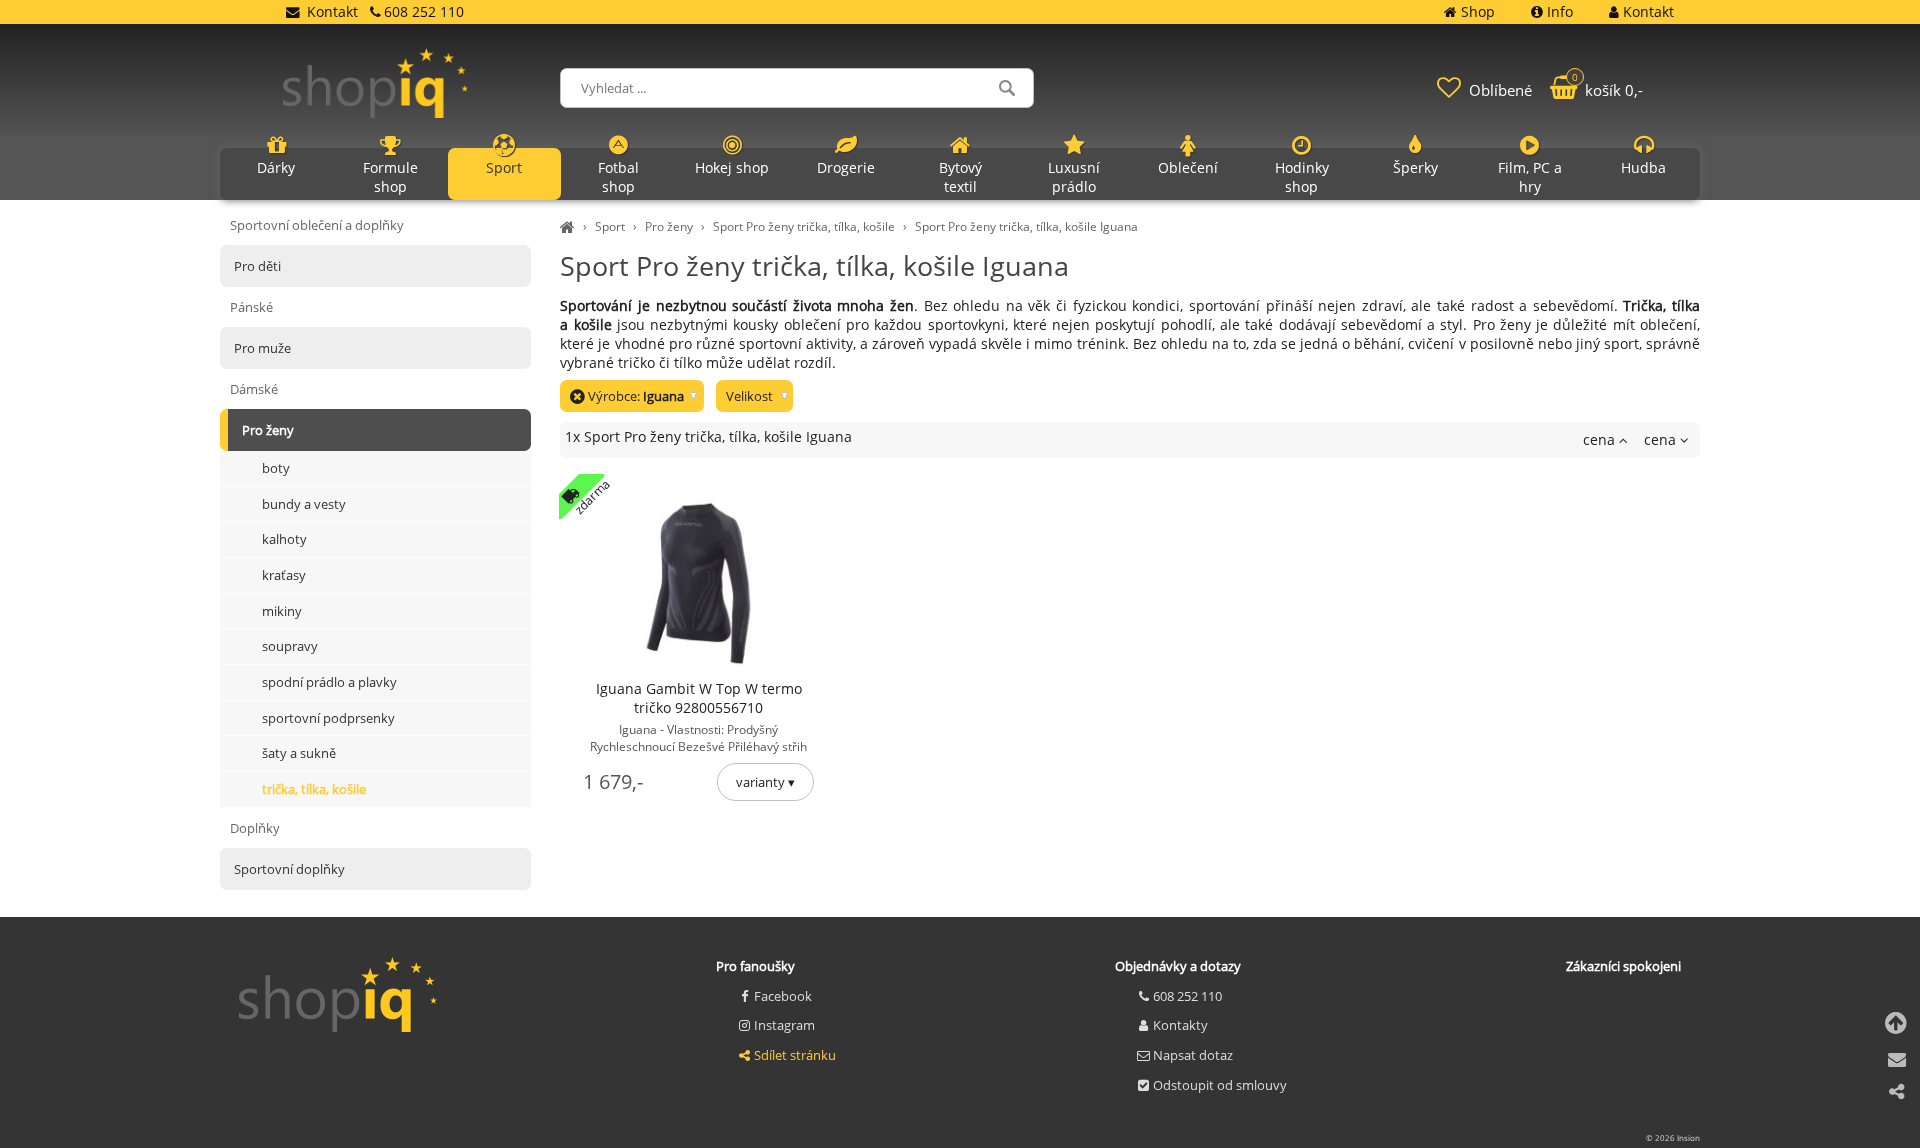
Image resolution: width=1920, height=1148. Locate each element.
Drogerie (846, 167)
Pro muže (262, 348)
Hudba (1643, 167)
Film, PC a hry (1530, 177)
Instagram (784, 1025)
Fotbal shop (618, 177)
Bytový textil (960, 177)
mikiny (282, 611)
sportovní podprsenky (328, 718)
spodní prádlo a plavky (329, 682)
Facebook (783, 996)
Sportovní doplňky (289, 869)
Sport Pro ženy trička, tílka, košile (804, 226)
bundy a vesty (304, 504)
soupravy (290, 646)
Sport (610, 226)
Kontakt (332, 11)
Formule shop (390, 177)
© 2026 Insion (1673, 1137)
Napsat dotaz (1193, 1055)
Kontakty (1180, 1025)
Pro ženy (669, 226)
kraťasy (284, 575)
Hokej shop (732, 167)
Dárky (276, 167)
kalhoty (284, 539)
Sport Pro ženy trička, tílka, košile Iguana (1026, 226)
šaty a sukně (299, 753)
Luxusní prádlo (1074, 177)
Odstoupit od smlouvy (1220, 1085)
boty (276, 468)
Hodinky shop (1302, 177)
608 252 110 (1187, 996)
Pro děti (257, 266)
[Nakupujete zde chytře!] (570, 226)
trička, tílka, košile (314, 789)
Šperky (1415, 167)
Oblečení (1188, 167)
